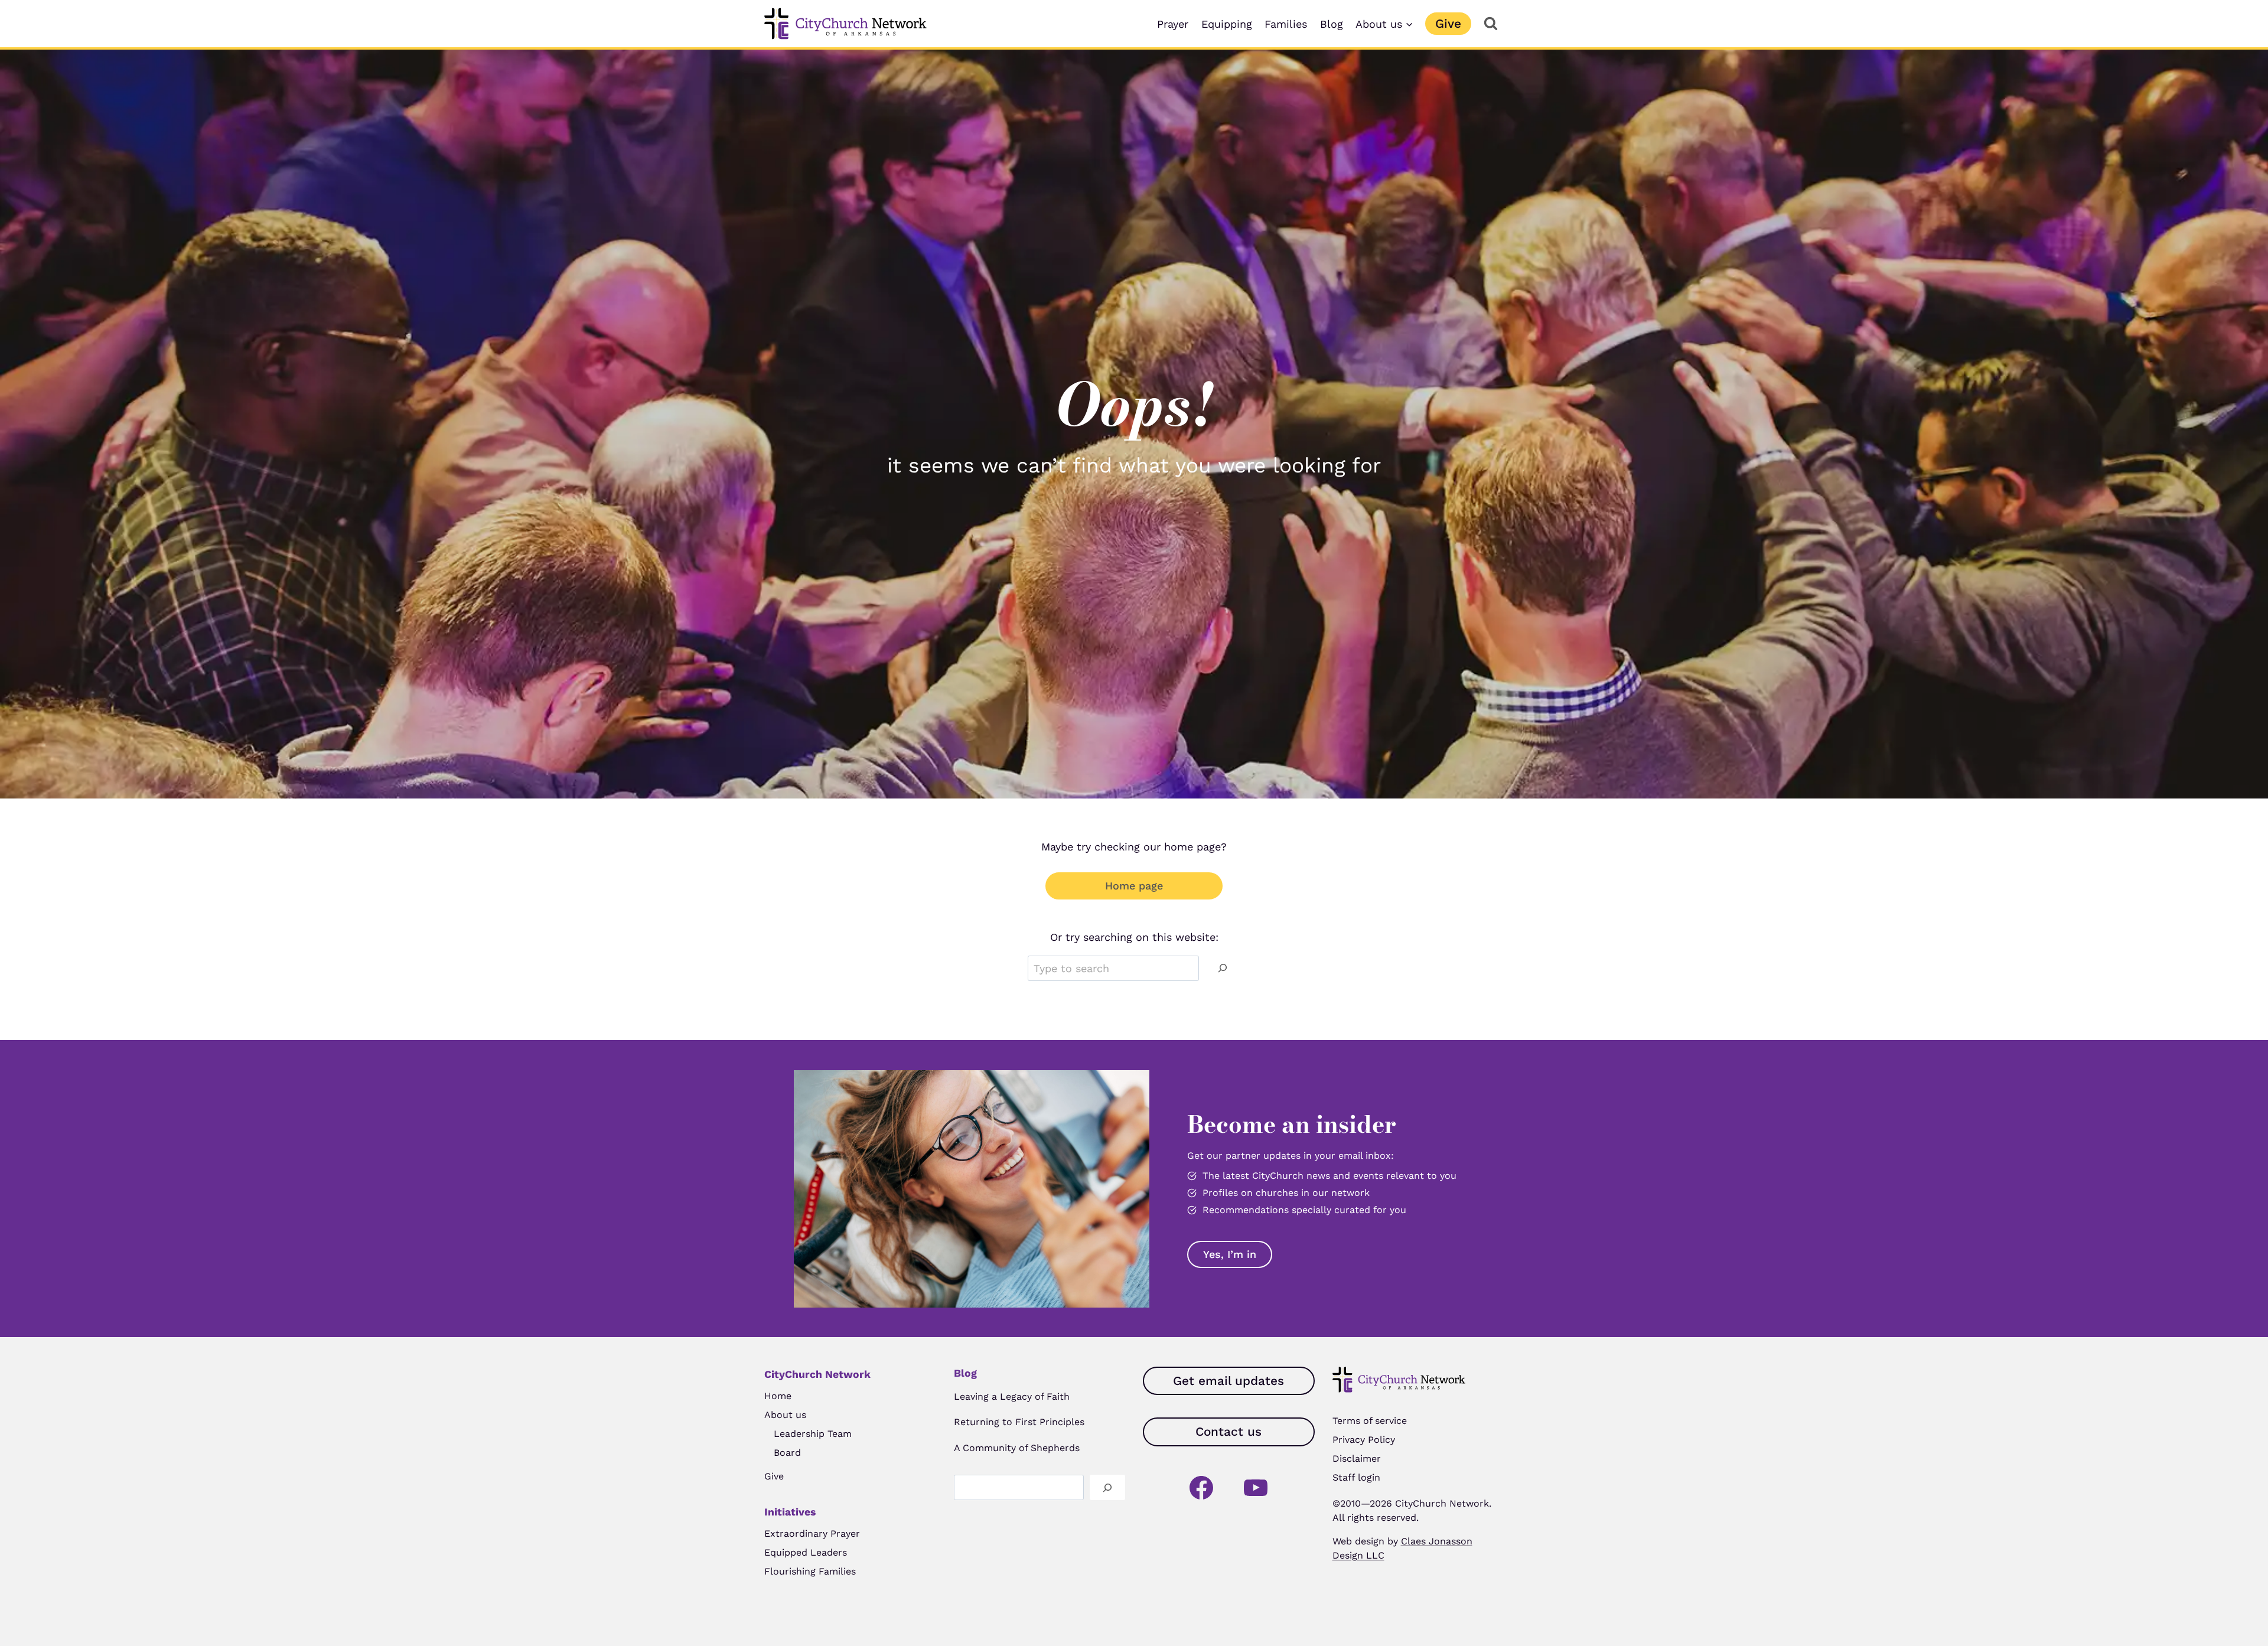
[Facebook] (1201, 1488)
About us (785, 1415)
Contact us (1228, 1432)
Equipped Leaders (806, 1552)
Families (1286, 24)
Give (1448, 24)
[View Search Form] (1490, 24)
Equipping (1227, 24)
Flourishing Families (810, 1571)
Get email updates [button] (1228, 1381)
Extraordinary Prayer (812, 1533)
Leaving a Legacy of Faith (1012, 1396)
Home (778, 1396)
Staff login (1356, 1477)
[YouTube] (1256, 1488)
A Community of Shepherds (1017, 1448)
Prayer (1173, 24)
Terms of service (1370, 1421)
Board (787, 1453)
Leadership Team (813, 1434)
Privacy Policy (1364, 1440)
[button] (1230, 1254)
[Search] (1223, 968)
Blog (1332, 24)
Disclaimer (1357, 1458)
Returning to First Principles (1019, 1422)
